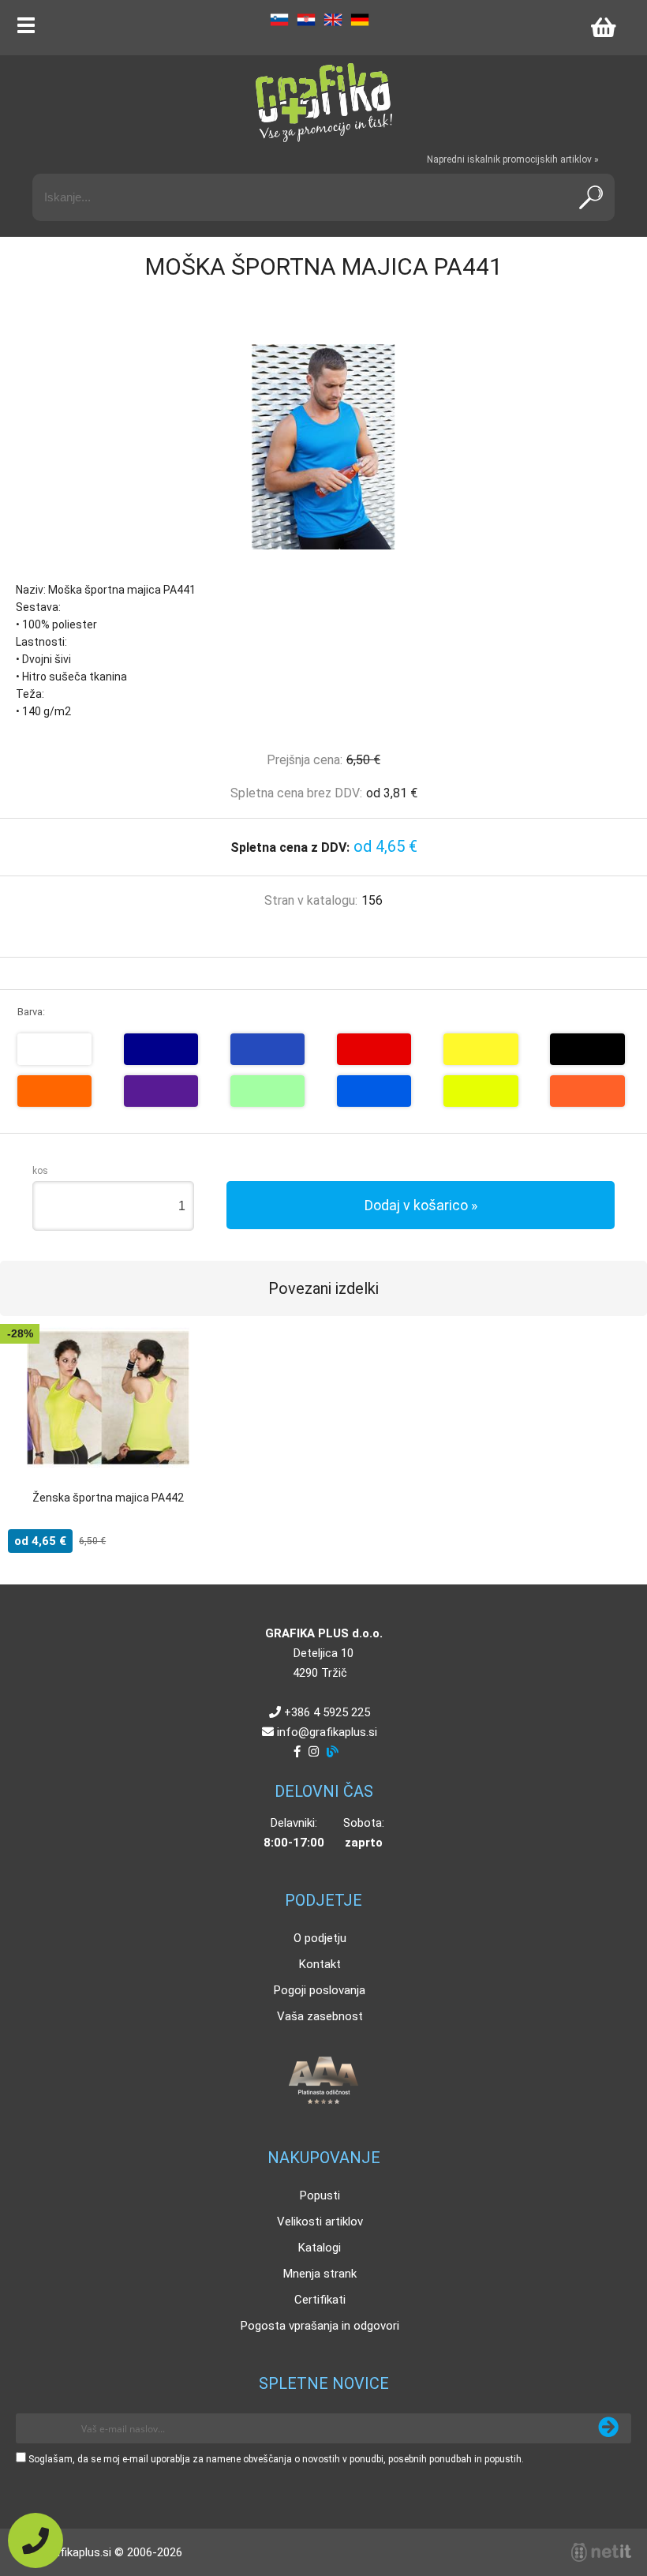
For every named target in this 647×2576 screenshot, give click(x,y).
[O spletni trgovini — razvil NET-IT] (601, 2552)
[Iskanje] (591, 197)
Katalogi (320, 2248)
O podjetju (320, 1938)
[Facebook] (297, 1752)
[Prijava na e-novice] (608, 2428)
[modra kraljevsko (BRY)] (267, 1049)
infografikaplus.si (327, 1732)
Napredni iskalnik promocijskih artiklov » (513, 159)
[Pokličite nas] (36, 2540)
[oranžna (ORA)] (54, 1091)
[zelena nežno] (267, 1091)
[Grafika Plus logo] (323, 103)
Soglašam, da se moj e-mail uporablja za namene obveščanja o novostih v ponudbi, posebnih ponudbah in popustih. (276, 2459)
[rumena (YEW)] (481, 1049)
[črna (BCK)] (587, 1049)
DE (360, 20)
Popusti (320, 2195)
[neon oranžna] (587, 1091)
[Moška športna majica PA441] (323, 447)
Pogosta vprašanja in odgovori (320, 2326)
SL (279, 20)
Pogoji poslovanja (320, 1990)
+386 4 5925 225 (327, 1712)
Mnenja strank (320, 2274)
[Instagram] (314, 1752)
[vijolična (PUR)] (161, 1091)
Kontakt (320, 1964)
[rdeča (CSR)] (374, 1049)
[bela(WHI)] (54, 1049)
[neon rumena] (481, 1091)
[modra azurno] (374, 1091)
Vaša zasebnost (320, 2016)
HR (306, 20)
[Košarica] (603, 28)
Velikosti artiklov (320, 2222)
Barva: (31, 1012)
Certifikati (320, 2300)
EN (333, 20)
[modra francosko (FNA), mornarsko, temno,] (161, 1049)
